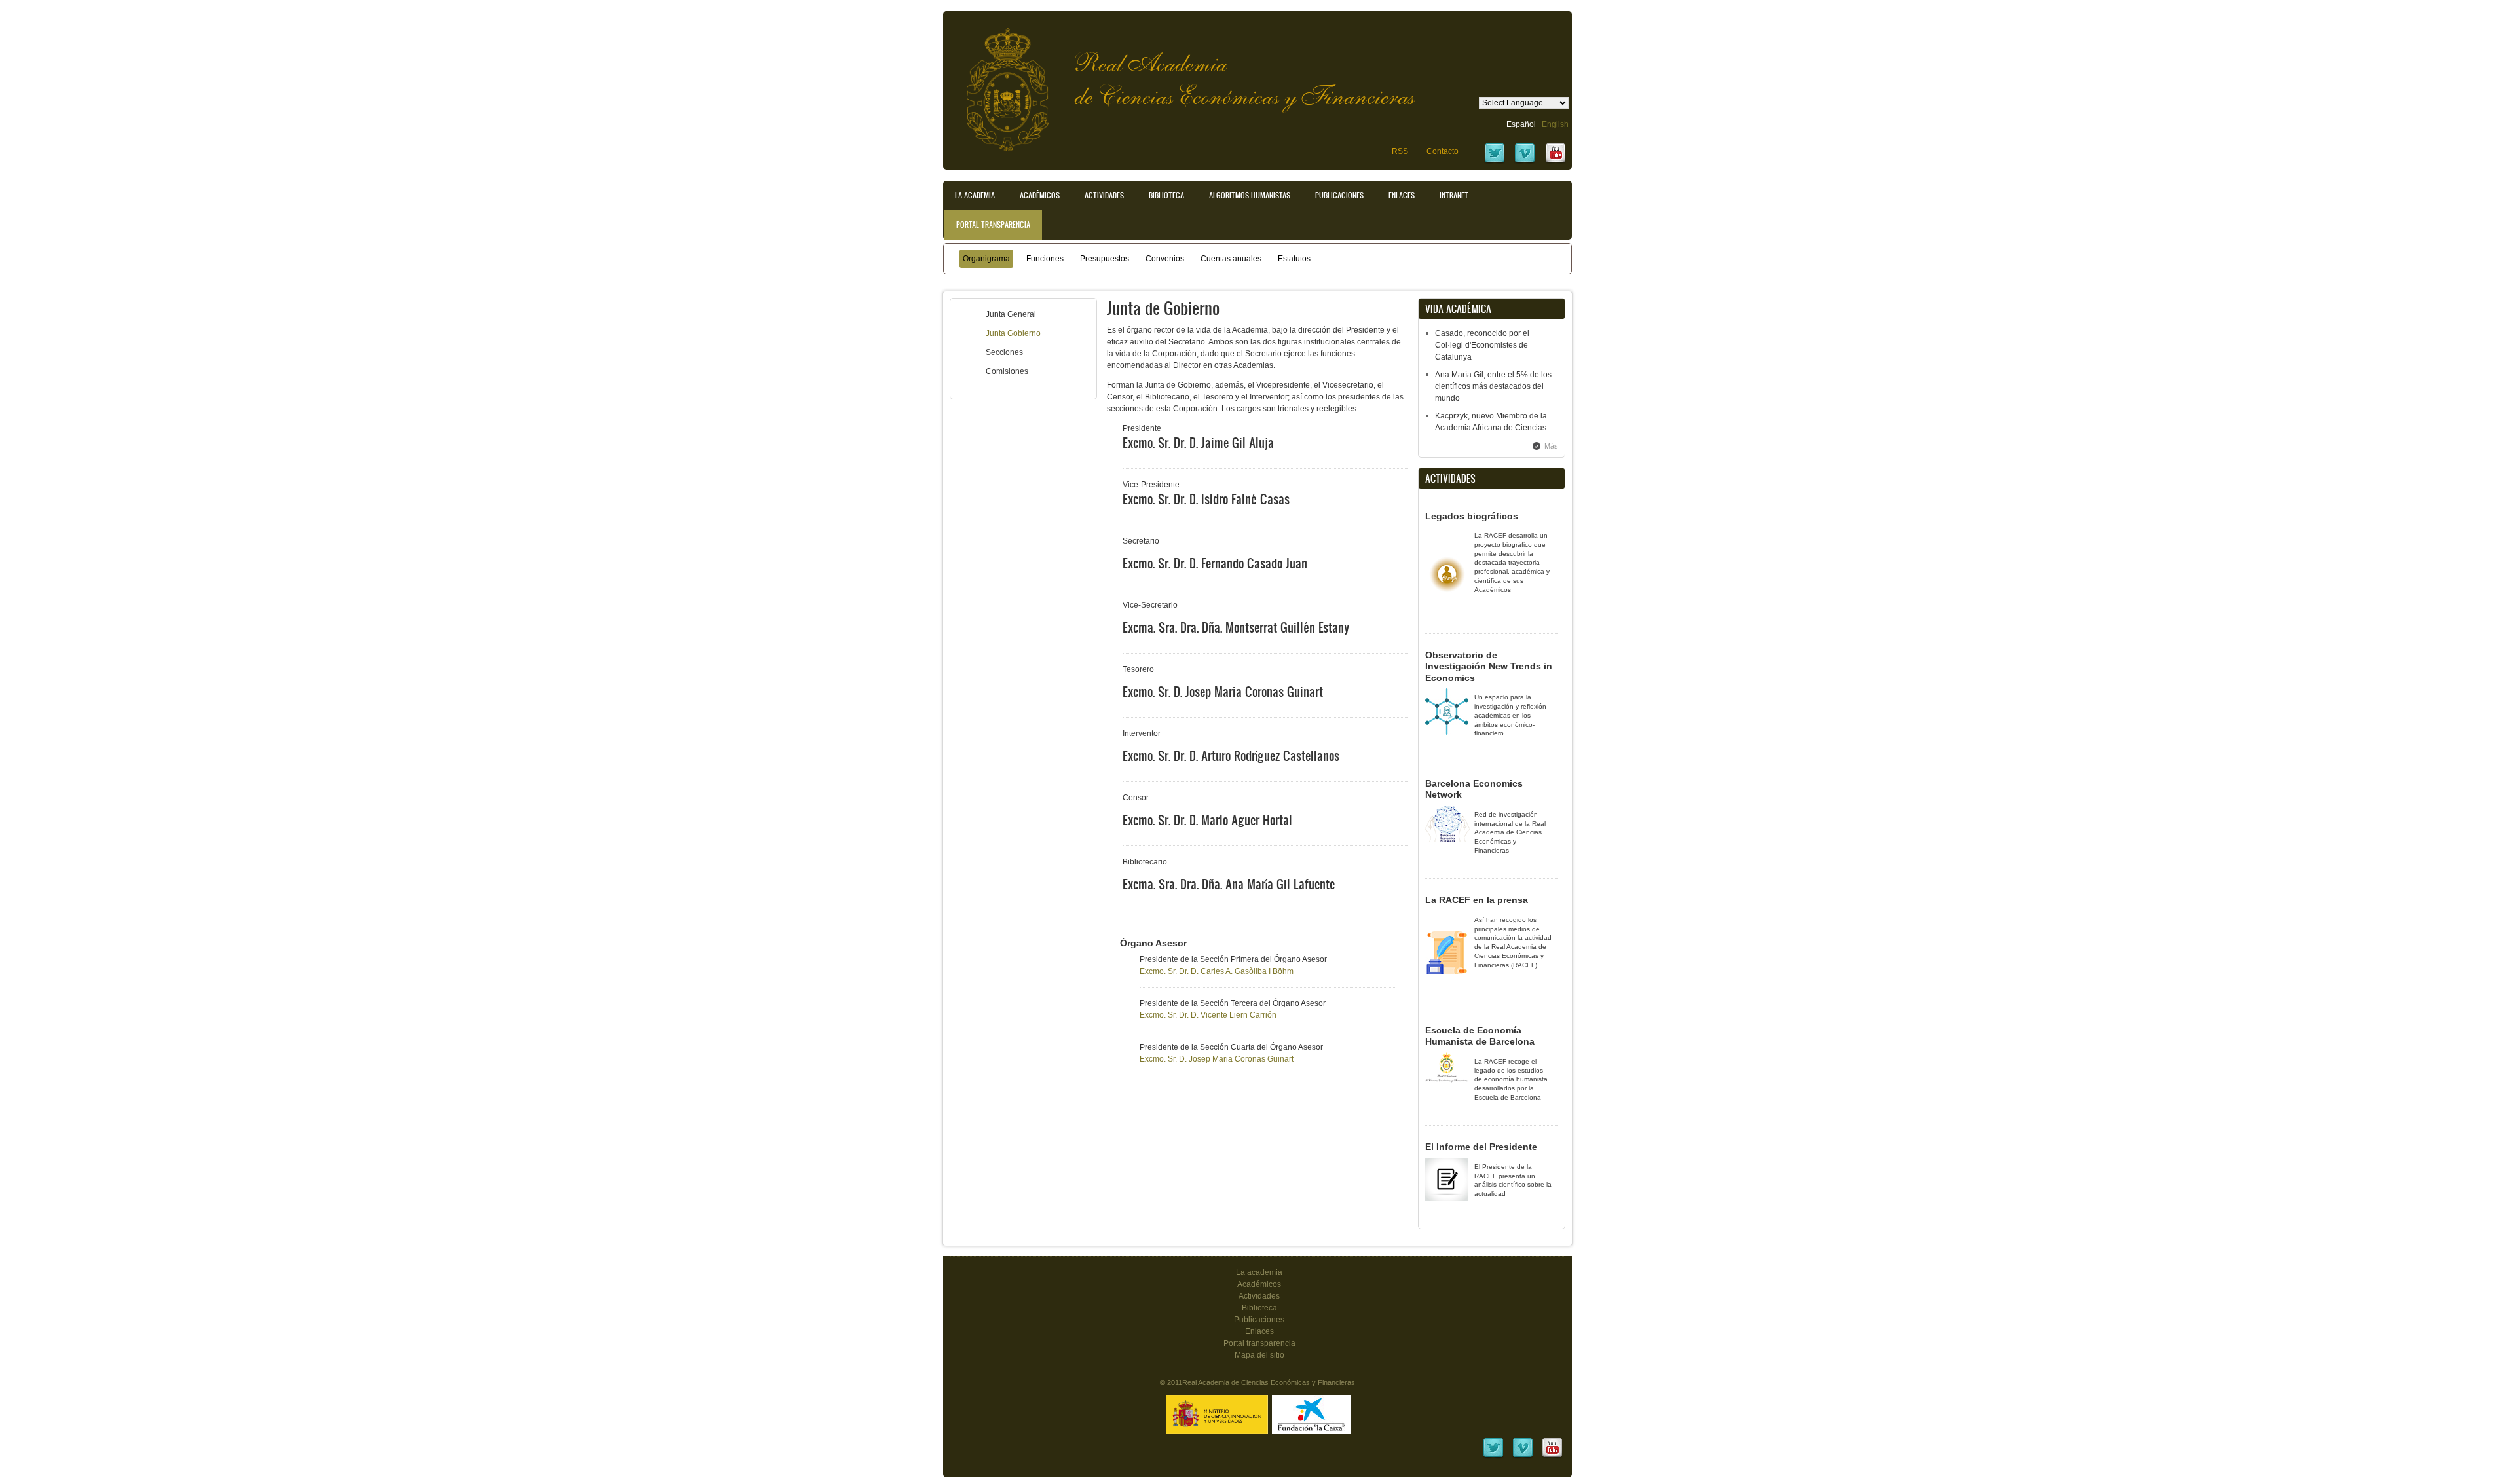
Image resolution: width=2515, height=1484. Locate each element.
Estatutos (1294, 259)
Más (1551, 446)
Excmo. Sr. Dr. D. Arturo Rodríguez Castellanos (1231, 756)
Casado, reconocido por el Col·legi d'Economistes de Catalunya (1482, 345)
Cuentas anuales (1231, 259)
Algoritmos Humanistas (1250, 195)
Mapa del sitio (1259, 1355)
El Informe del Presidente (1481, 1147)
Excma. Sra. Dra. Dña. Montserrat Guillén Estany (1236, 627)
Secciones (1004, 352)
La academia (1259, 1272)
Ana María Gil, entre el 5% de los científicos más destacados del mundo (1493, 386)
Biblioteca (1166, 195)
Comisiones (1007, 371)
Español (1521, 124)
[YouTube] (1556, 162)
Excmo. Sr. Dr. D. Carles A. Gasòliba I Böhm (1217, 971)
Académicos (1040, 195)
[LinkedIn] (1493, 1456)
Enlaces (1402, 195)
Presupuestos (1105, 259)
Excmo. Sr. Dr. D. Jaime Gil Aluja (1198, 443)
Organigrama (986, 259)
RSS (1400, 151)
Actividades (1104, 195)
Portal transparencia (993, 225)
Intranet (1454, 195)
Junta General (1011, 314)
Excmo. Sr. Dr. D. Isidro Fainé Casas (1206, 499)
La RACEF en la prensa (1477, 900)
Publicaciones (1339, 195)
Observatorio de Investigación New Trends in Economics (1489, 666)
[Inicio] (997, 83)
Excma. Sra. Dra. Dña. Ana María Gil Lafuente (1229, 884)
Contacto (1443, 151)
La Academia (975, 195)
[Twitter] (1495, 162)
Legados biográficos (1472, 516)
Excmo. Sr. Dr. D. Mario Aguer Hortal (1207, 820)
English (1555, 124)
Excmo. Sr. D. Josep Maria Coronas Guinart (1223, 692)
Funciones (1045, 259)
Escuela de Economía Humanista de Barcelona (1480, 1036)
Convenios (1165, 259)
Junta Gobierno (1013, 333)
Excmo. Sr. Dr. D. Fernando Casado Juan (1215, 563)
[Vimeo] (1525, 162)
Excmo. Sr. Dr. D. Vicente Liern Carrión (1208, 1015)
